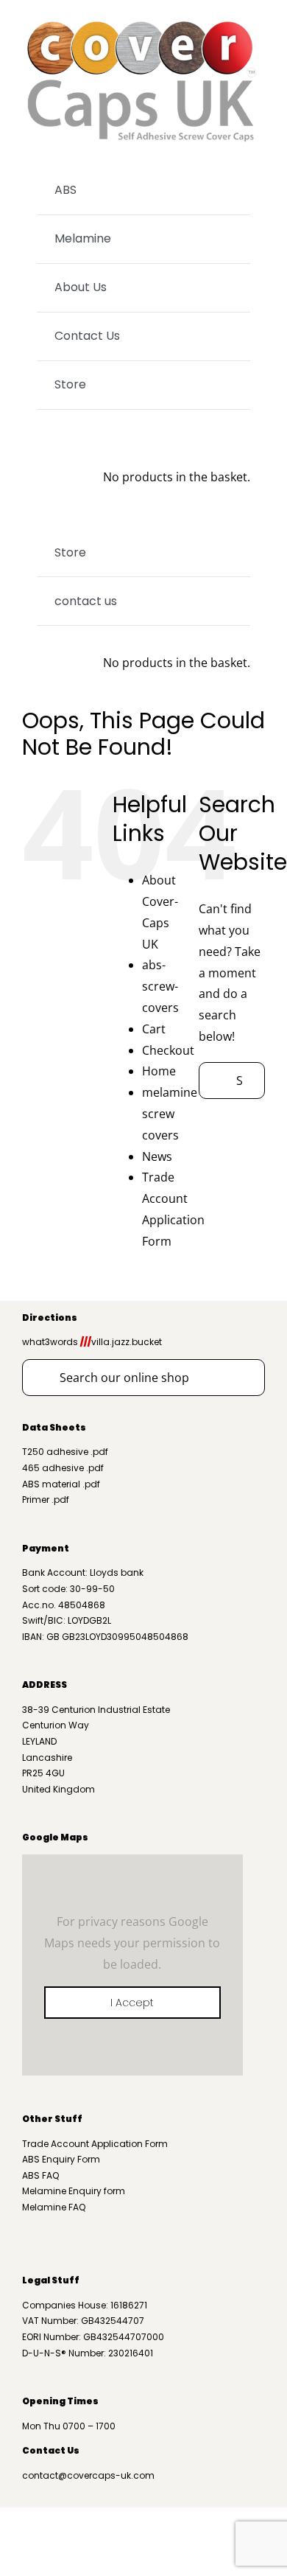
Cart (154, 1029)
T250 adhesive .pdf (65, 1452)
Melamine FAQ (54, 2207)
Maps (74, 1837)
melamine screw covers (170, 1114)
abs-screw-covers (160, 986)
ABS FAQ (40, 2175)
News (157, 1156)
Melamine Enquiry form (74, 2191)
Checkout (168, 1050)
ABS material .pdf (61, 1484)
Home (159, 1071)
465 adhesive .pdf (63, 1468)
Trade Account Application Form (95, 2144)
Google (40, 1837)
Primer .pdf (46, 1500)
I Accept (132, 2003)
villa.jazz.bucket (121, 1342)
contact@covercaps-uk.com (88, 2475)
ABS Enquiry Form (61, 2159)
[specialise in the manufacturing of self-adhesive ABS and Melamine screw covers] (143, 21)
